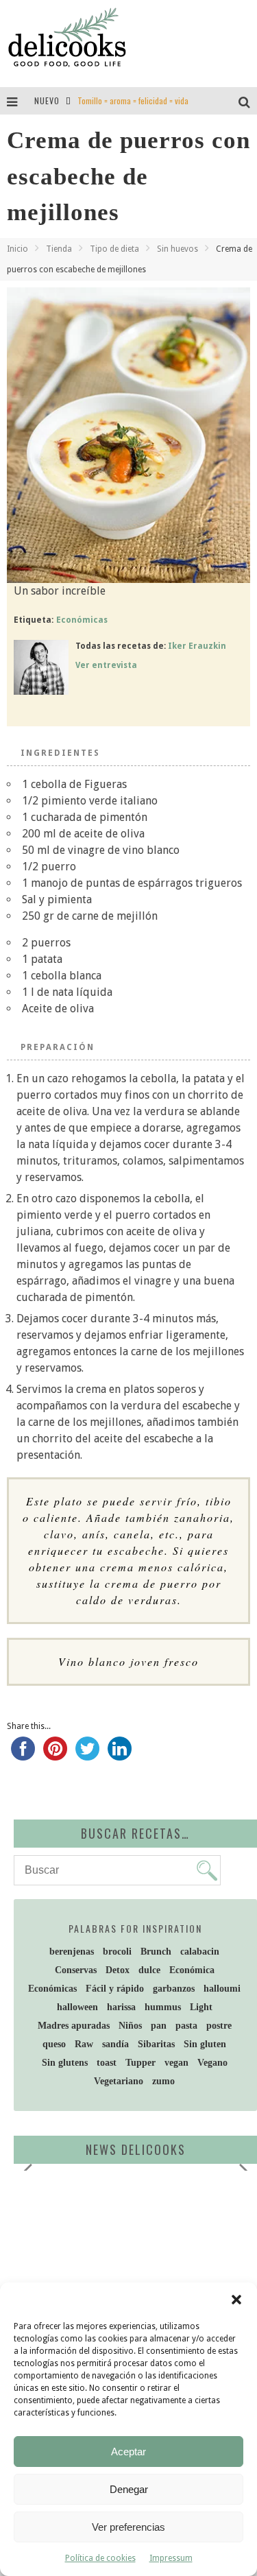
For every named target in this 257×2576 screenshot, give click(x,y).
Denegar (129, 2489)
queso (54, 2044)
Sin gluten (205, 2044)
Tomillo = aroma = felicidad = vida (133, 100)
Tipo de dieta (114, 249)
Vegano (212, 2063)
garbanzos (174, 1989)
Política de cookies (100, 2558)
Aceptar (128, 2452)
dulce (149, 1970)
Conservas (76, 1970)
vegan (176, 2063)
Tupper (140, 2063)
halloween (77, 2007)
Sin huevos (178, 249)
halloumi (222, 1989)
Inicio (17, 249)
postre (219, 2026)
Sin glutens (65, 2063)
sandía (115, 2044)
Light (201, 2007)
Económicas (82, 620)
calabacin (200, 1952)
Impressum (171, 2558)
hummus (163, 2007)
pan (159, 2026)
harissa (121, 2007)
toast (107, 2063)
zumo (163, 2081)
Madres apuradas (74, 2026)
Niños (130, 2026)
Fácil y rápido (115, 1989)
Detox (118, 1970)
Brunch (156, 1952)
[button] (236, 2300)
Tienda (59, 249)
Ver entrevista (106, 665)
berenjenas (72, 1952)
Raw (84, 2044)
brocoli (117, 1952)
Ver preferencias (128, 2527)
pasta (186, 2026)
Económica (192, 1970)
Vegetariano (119, 2081)
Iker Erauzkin (197, 646)
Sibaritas (156, 2044)
